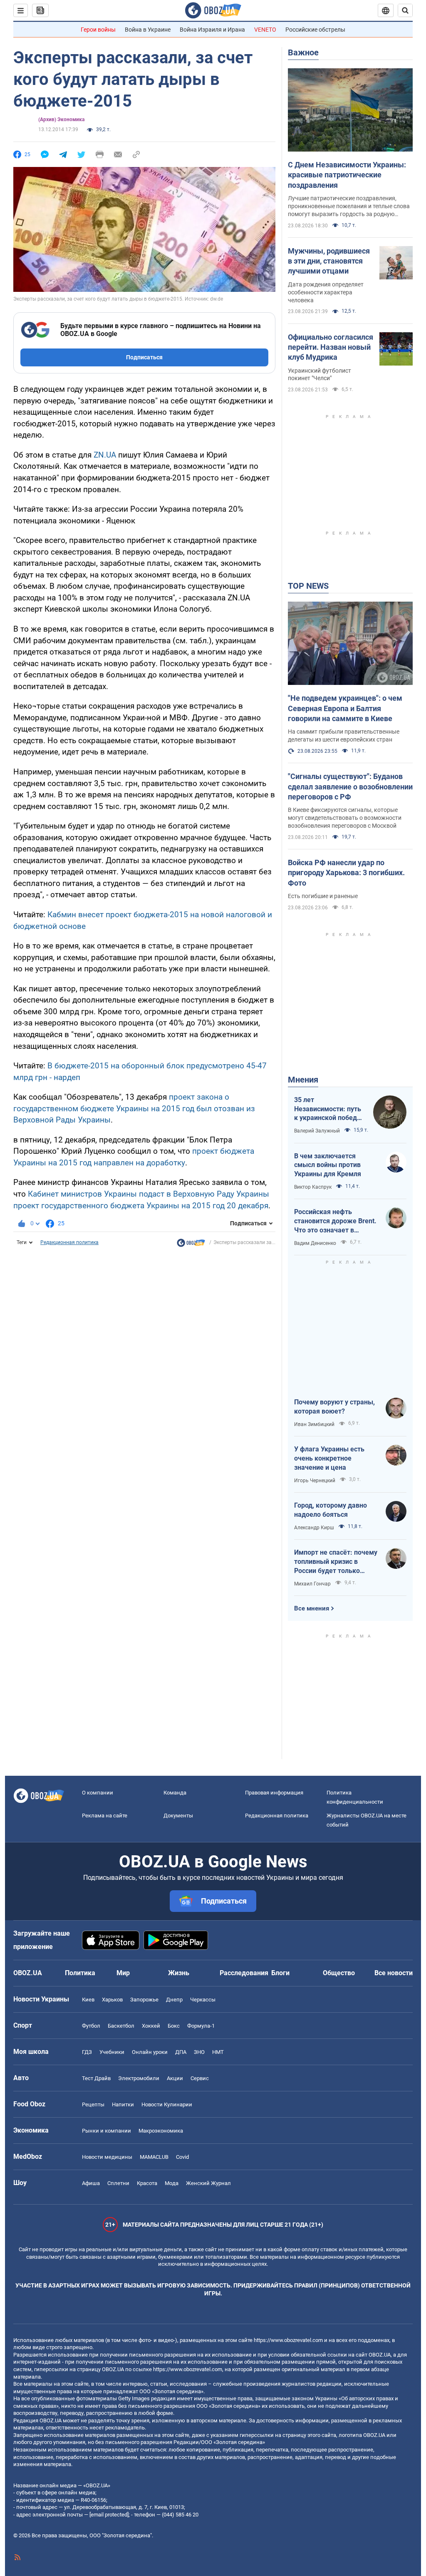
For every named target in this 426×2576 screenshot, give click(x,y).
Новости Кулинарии (167, 2104)
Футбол (91, 2026)
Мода (172, 2183)
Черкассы (203, 2000)
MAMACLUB (154, 2157)
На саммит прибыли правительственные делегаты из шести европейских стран (344, 735)
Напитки (123, 2104)
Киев (88, 2000)
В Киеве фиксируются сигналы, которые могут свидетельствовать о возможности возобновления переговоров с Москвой (345, 818)
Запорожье (144, 2000)
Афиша (91, 2183)
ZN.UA (105, 455)
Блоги (280, 1973)
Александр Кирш (314, 1528)
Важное (303, 52)
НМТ (218, 2052)
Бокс (174, 2026)
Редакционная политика (69, 1242)
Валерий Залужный (317, 1131)
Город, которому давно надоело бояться (331, 1510)
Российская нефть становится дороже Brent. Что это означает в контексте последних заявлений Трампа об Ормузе (335, 1221)
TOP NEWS (308, 586)
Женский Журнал (208, 2183)
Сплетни (118, 2183)
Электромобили (139, 2078)
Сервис (200, 2078)
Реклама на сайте (105, 1816)
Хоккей (151, 2026)
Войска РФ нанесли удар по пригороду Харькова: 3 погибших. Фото (346, 873)
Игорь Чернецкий (315, 1481)
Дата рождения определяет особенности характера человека (326, 292)
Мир (123, 1973)
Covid (182, 2157)
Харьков (112, 2000)
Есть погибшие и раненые (323, 896)
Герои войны (98, 30)
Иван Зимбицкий (314, 1424)
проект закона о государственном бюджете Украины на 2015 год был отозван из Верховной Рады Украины (134, 1108)
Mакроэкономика (161, 2131)
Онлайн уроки (150, 2052)
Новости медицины (107, 2157)
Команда (175, 1793)
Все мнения (312, 1608)
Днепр (174, 2000)
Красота (147, 2183)
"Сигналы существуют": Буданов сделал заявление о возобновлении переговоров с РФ (350, 786)
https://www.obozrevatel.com (288, 2340)
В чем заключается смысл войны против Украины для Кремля (328, 1165)
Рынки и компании (106, 2131)
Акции (175, 2078)
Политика (80, 1973)
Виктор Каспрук (313, 1187)
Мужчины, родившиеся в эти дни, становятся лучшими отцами (329, 261)
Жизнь (179, 1973)
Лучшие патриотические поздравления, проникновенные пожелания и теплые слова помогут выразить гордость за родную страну (349, 207)
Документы (178, 1816)
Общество (339, 1973)
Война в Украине (148, 30)
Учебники (112, 2052)
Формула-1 (201, 2026)
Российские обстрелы (315, 30)
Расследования (244, 1973)
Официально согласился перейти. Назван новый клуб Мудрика (331, 347)
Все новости (394, 1973)
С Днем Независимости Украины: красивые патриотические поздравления (347, 175)
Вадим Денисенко (315, 1243)
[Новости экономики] (191, 1245)
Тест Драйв (96, 2078)
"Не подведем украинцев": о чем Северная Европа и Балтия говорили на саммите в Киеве (345, 708)
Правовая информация (274, 1793)
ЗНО (199, 2052)
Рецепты (93, 2104)
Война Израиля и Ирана (212, 30)
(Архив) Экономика (61, 119)
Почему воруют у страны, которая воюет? (334, 1407)
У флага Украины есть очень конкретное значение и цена (329, 1458)
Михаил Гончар (312, 1584)
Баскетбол (121, 2026)
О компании (98, 1793)
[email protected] (109, 2515)
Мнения (303, 1080)
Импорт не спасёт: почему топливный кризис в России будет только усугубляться (336, 1562)
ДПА (181, 2052)
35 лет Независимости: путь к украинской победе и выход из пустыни (328, 1109)
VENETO (265, 30)
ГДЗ (87, 2052)
